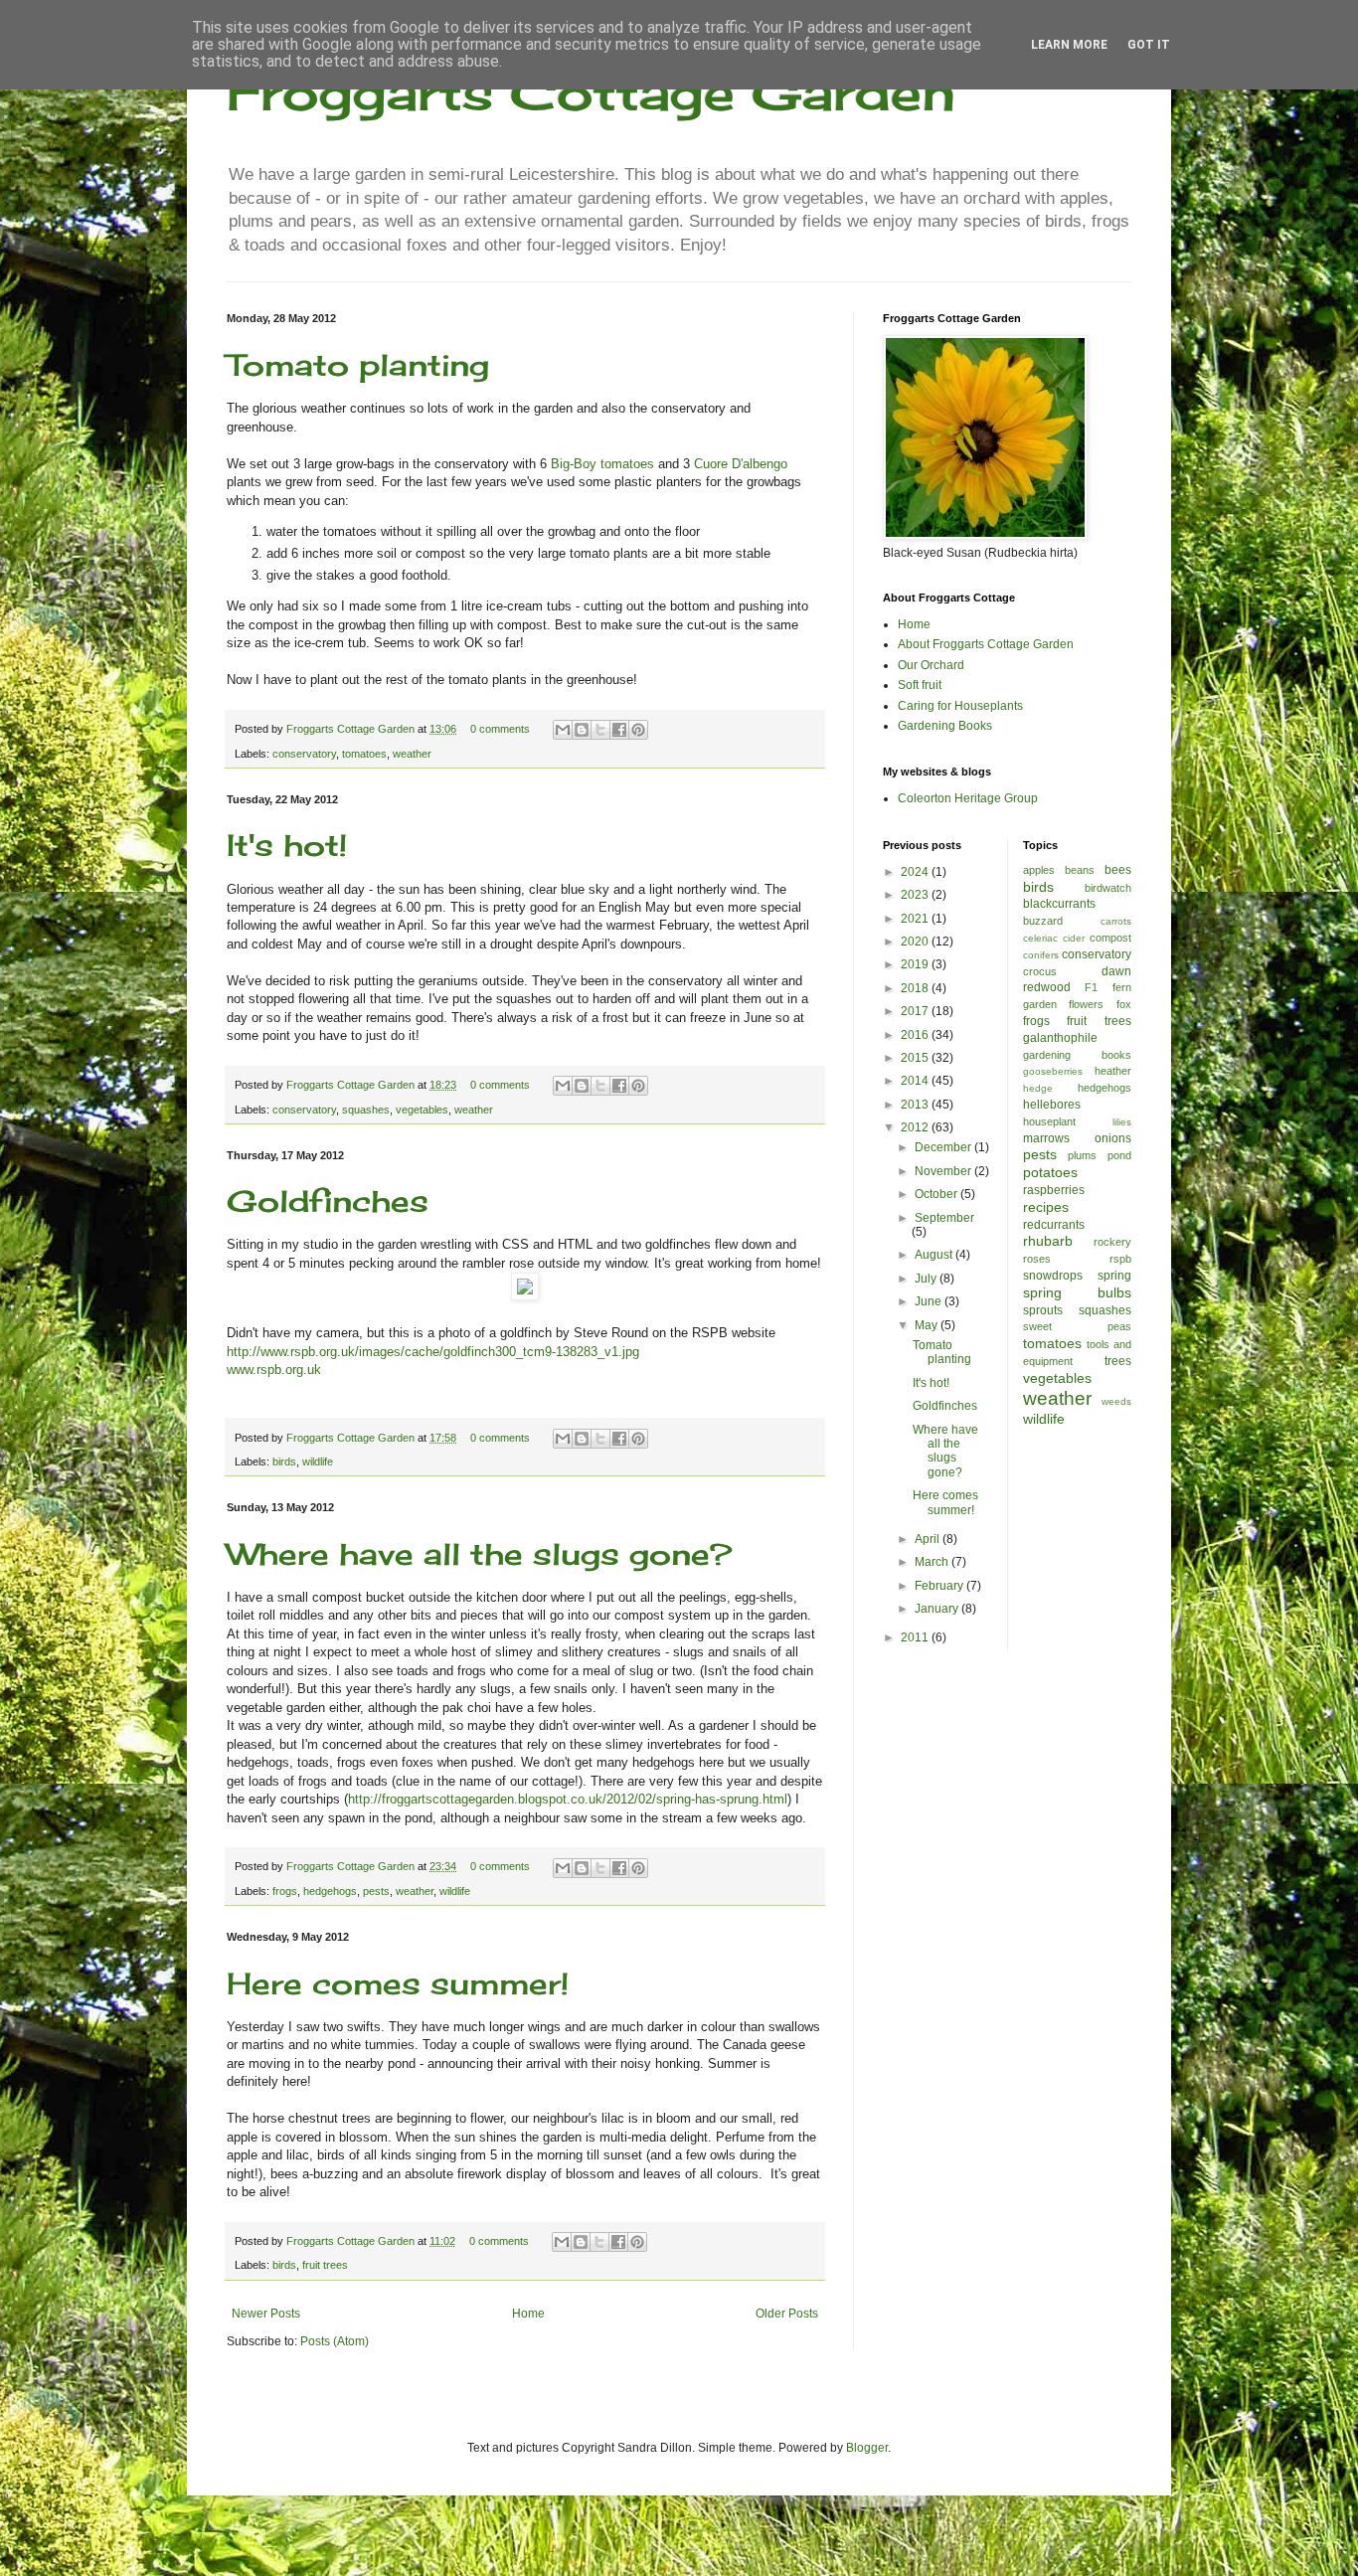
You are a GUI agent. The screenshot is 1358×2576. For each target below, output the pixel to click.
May (928, 1325)
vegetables (422, 1110)
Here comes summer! (398, 1983)
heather (1113, 1071)
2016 (916, 1035)
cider (1074, 938)
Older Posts (787, 2314)
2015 (916, 1058)
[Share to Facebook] (619, 730)
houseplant (1049, 1121)
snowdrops (1053, 1276)
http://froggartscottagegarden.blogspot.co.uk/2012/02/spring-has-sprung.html (568, 1799)
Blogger (867, 2448)
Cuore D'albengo (741, 464)
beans (1080, 870)
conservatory (304, 754)
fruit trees (325, 2265)
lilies (1122, 1122)
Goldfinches (328, 1201)
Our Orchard (931, 665)
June (930, 1301)
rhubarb (1048, 1241)
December (944, 1147)
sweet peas (1078, 1326)
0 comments (500, 729)
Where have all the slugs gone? (479, 1554)
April (929, 1539)
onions (1113, 1138)
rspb (1120, 1259)
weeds (1116, 1401)
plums (1082, 1155)
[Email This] (563, 730)
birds (284, 1461)
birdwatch (1108, 888)
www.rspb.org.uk (274, 1370)
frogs (285, 1891)
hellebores (1052, 1105)
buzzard (1043, 921)
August (935, 1255)
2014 (916, 1081)
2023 (916, 895)
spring (1114, 1276)
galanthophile (1060, 1038)
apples (1039, 870)
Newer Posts (266, 2314)
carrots (1116, 921)
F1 (1091, 987)
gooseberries (1053, 1071)
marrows (1046, 1138)
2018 (916, 988)
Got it (1149, 45)
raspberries (1054, 1190)
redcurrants (1054, 1225)
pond (1119, 1155)
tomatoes (364, 754)
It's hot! (287, 845)
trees (1118, 1361)
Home (528, 2314)
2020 (916, 942)
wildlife (318, 1461)
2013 (916, 1105)
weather (412, 754)
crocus (1040, 971)
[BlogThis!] (582, 730)
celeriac (1040, 938)
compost (1110, 938)
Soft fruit (920, 685)
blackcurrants (1059, 904)
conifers (1041, 955)
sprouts (1043, 1310)
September (944, 1218)
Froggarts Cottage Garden (591, 92)
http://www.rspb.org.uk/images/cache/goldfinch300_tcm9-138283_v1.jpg (433, 1352)
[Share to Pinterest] (638, 730)
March (933, 1562)
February (940, 1586)
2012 (916, 1127)
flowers (1086, 1004)
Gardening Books (945, 726)
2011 (916, 1637)
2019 (916, 964)
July (927, 1279)
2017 (916, 1011)
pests (376, 1891)
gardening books (1078, 1055)
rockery (1112, 1242)
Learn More (1069, 45)
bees (1118, 870)
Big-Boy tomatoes (602, 464)
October (937, 1194)
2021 (916, 919)
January (938, 1609)
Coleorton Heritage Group (968, 798)
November (944, 1171)
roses (1037, 1259)
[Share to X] (600, 730)
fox (1124, 1004)
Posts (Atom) (335, 2341)
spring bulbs (1078, 1292)
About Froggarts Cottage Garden (986, 644)
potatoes (1050, 1172)
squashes (366, 1110)
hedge (1038, 1088)
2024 (916, 872)
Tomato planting (358, 365)
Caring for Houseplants (960, 706)
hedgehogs (330, 1891)
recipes (1046, 1207)
